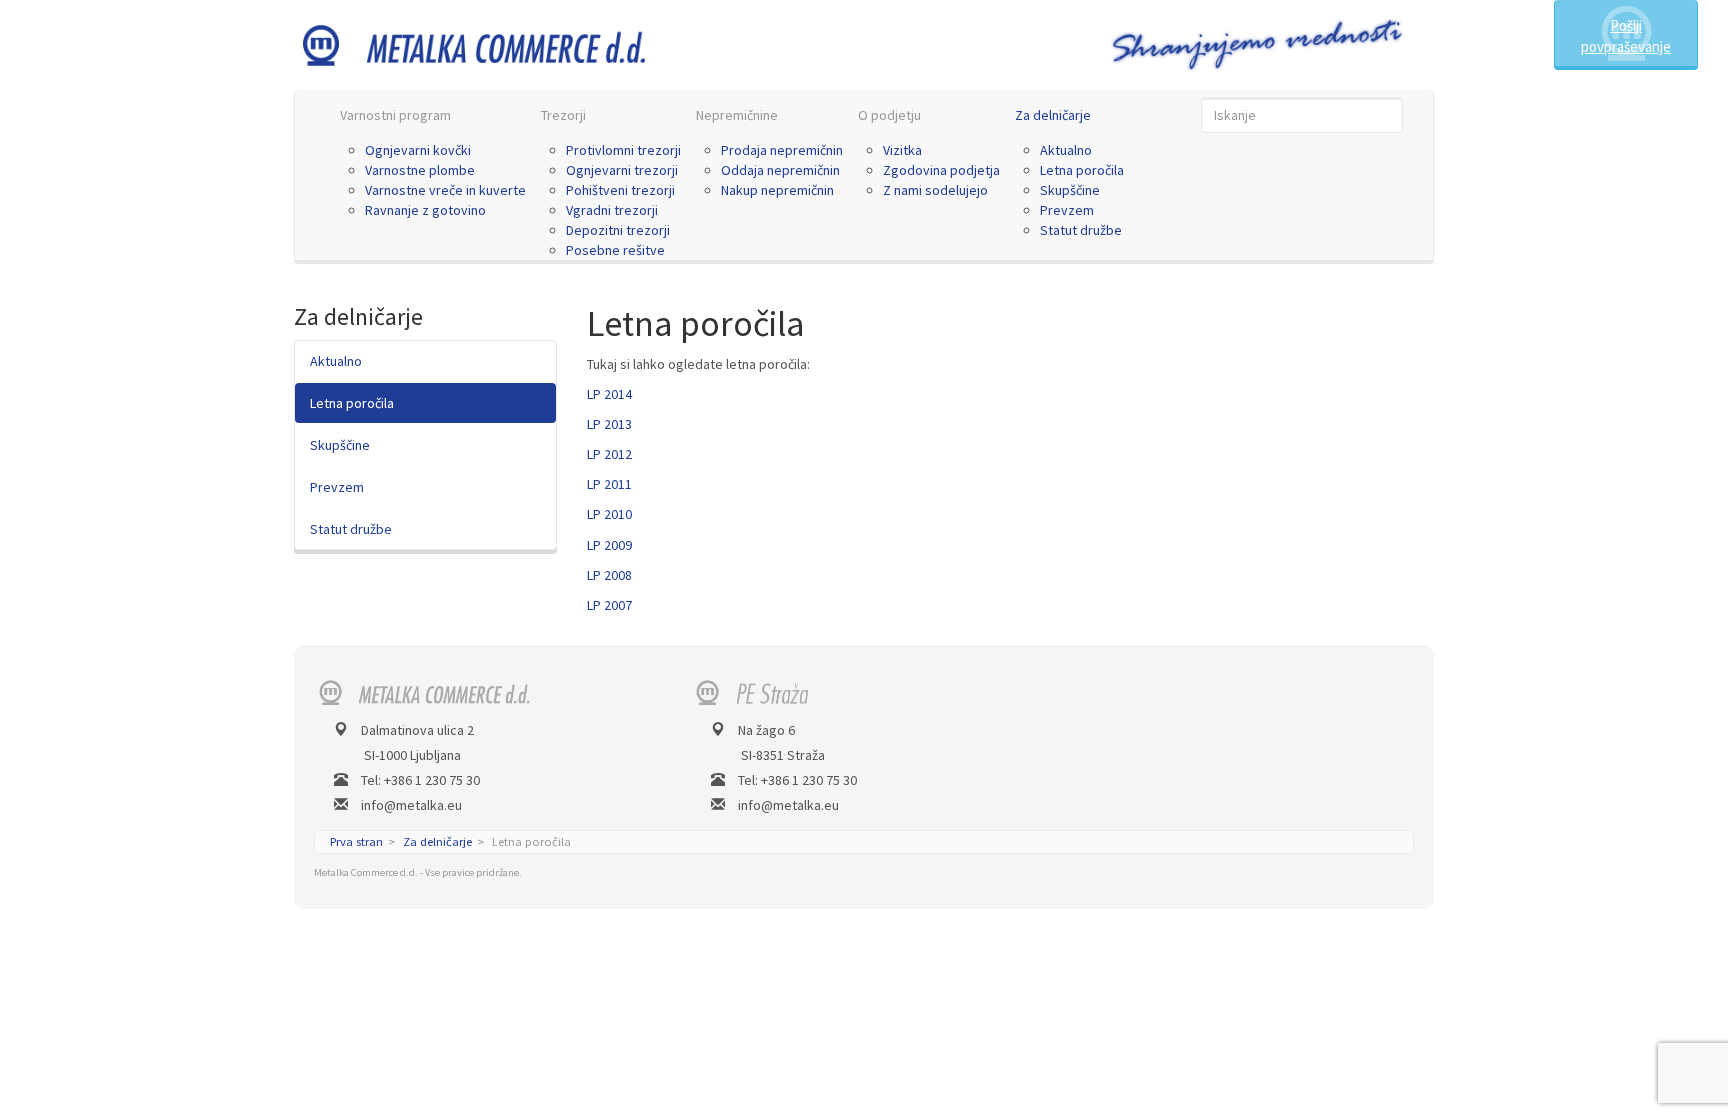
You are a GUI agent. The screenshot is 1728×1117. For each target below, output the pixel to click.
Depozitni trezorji (618, 230)
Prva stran (356, 841)
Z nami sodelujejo (935, 190)
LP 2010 (609, 514)
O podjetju (889, 115)
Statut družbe (1081, 230)
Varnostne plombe (420, 170)
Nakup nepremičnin (777, 190)
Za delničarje (1053, 115)
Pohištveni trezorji (620, 190)
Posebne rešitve (615, 250)
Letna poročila (1082, 170)
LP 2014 (609, 394)
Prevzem (1067, 210)
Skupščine (1070, 190)
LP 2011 (609, 484)
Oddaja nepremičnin (780, 170)
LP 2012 (609, 454)
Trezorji (563, 115)
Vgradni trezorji (612, 210)
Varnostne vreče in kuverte (445, 190)
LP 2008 (609, 575)
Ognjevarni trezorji (622, 170)
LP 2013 (609, 424)
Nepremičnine (737, 115)
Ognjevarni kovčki (418, 150)
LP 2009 (609, 545)
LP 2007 (609, 605)
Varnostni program (395, 115)
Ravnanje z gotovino (425, 210)
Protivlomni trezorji (623, 150)
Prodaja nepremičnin (782, 150)
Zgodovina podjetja (941, 170)
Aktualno (1066, 150)
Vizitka (902, 150)
